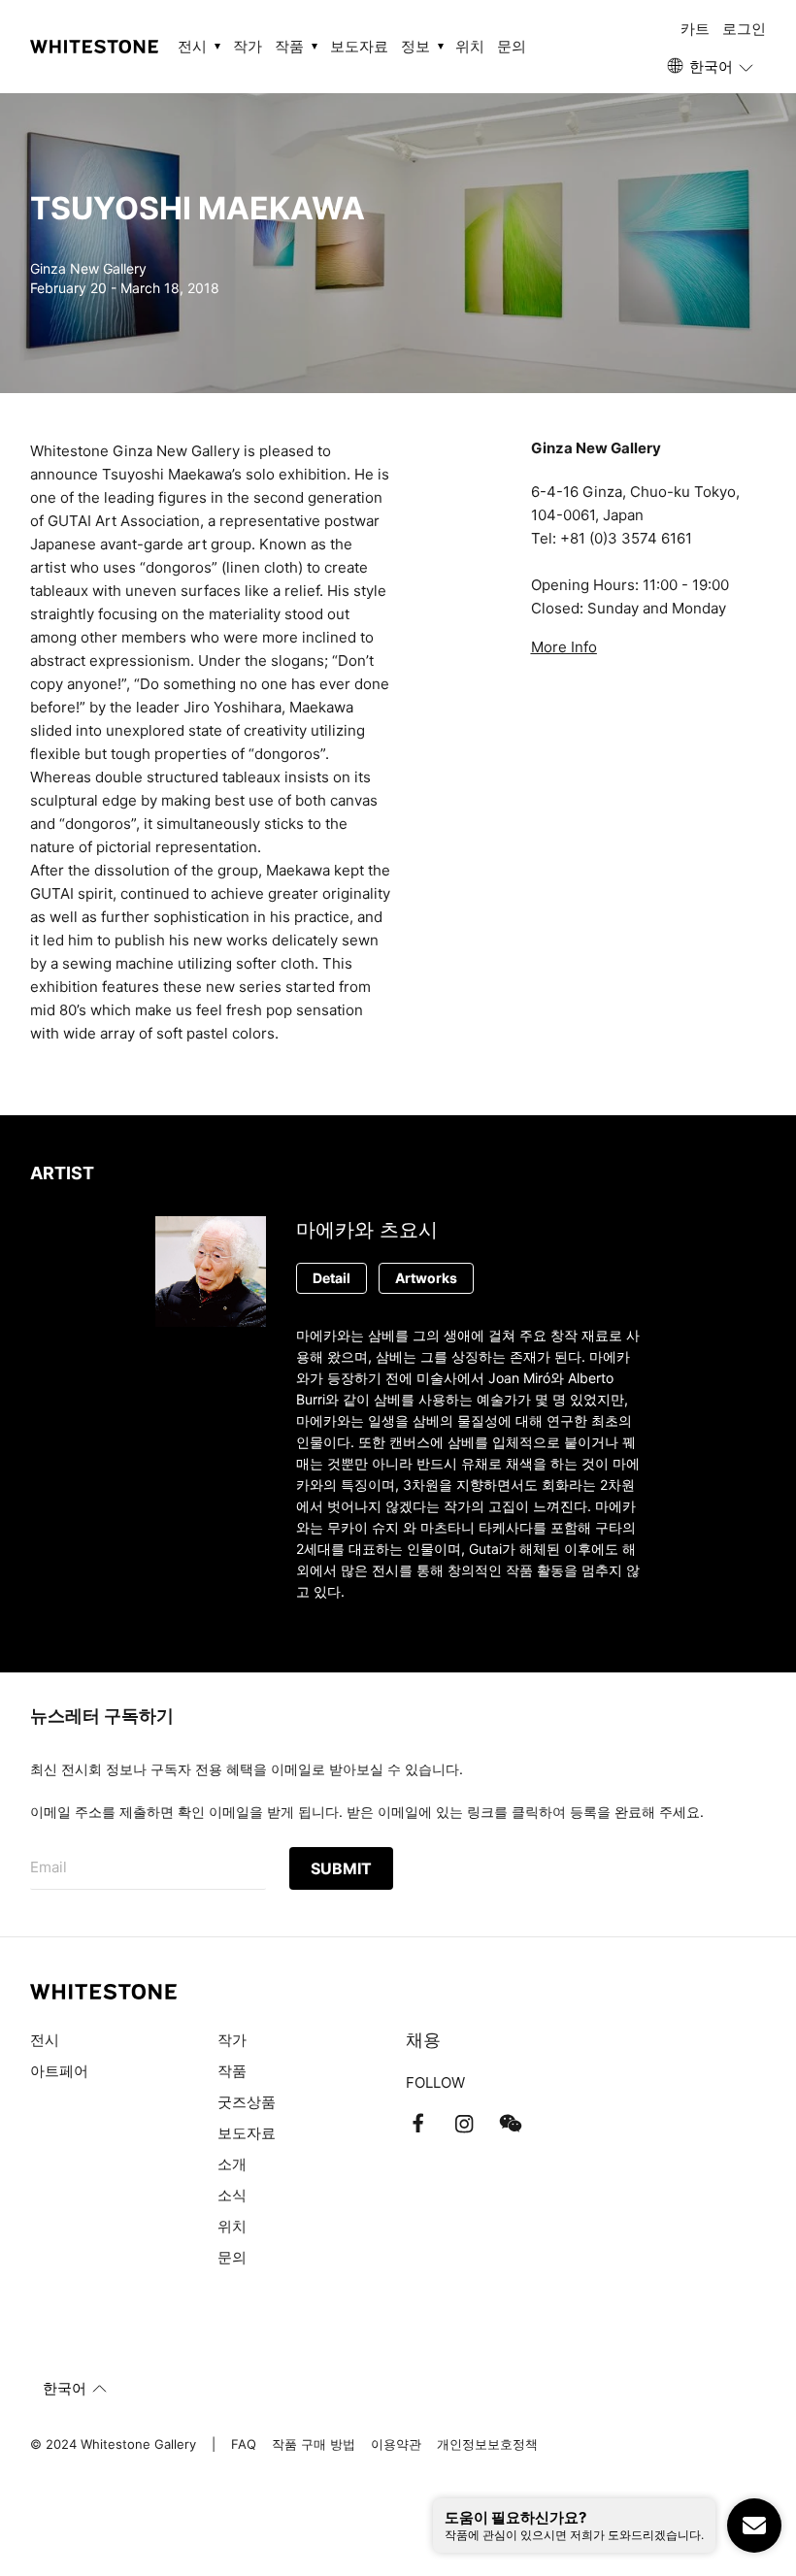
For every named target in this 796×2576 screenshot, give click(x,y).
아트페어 (59, 2071)
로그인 (744, 29)
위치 (470, 46)
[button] (712, 67)
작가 (248, 46)
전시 (45, 2040)
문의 (512, 46)
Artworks (426, 1278)
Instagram (464, 2124)
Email (49, 1867)
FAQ (244, 2444)
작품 (232, 2071)
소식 (232, 2195)
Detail (332, 1278)
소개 (232, 2164)
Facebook (417, 2124)
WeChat (511, 2124)
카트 (695, 29)
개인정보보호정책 (487, 2444)
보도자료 (359, 46)
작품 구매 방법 (314, 2444)
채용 (423, 2040)
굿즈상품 (247, 2102)
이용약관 (396, 2444)
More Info (564, 647)
